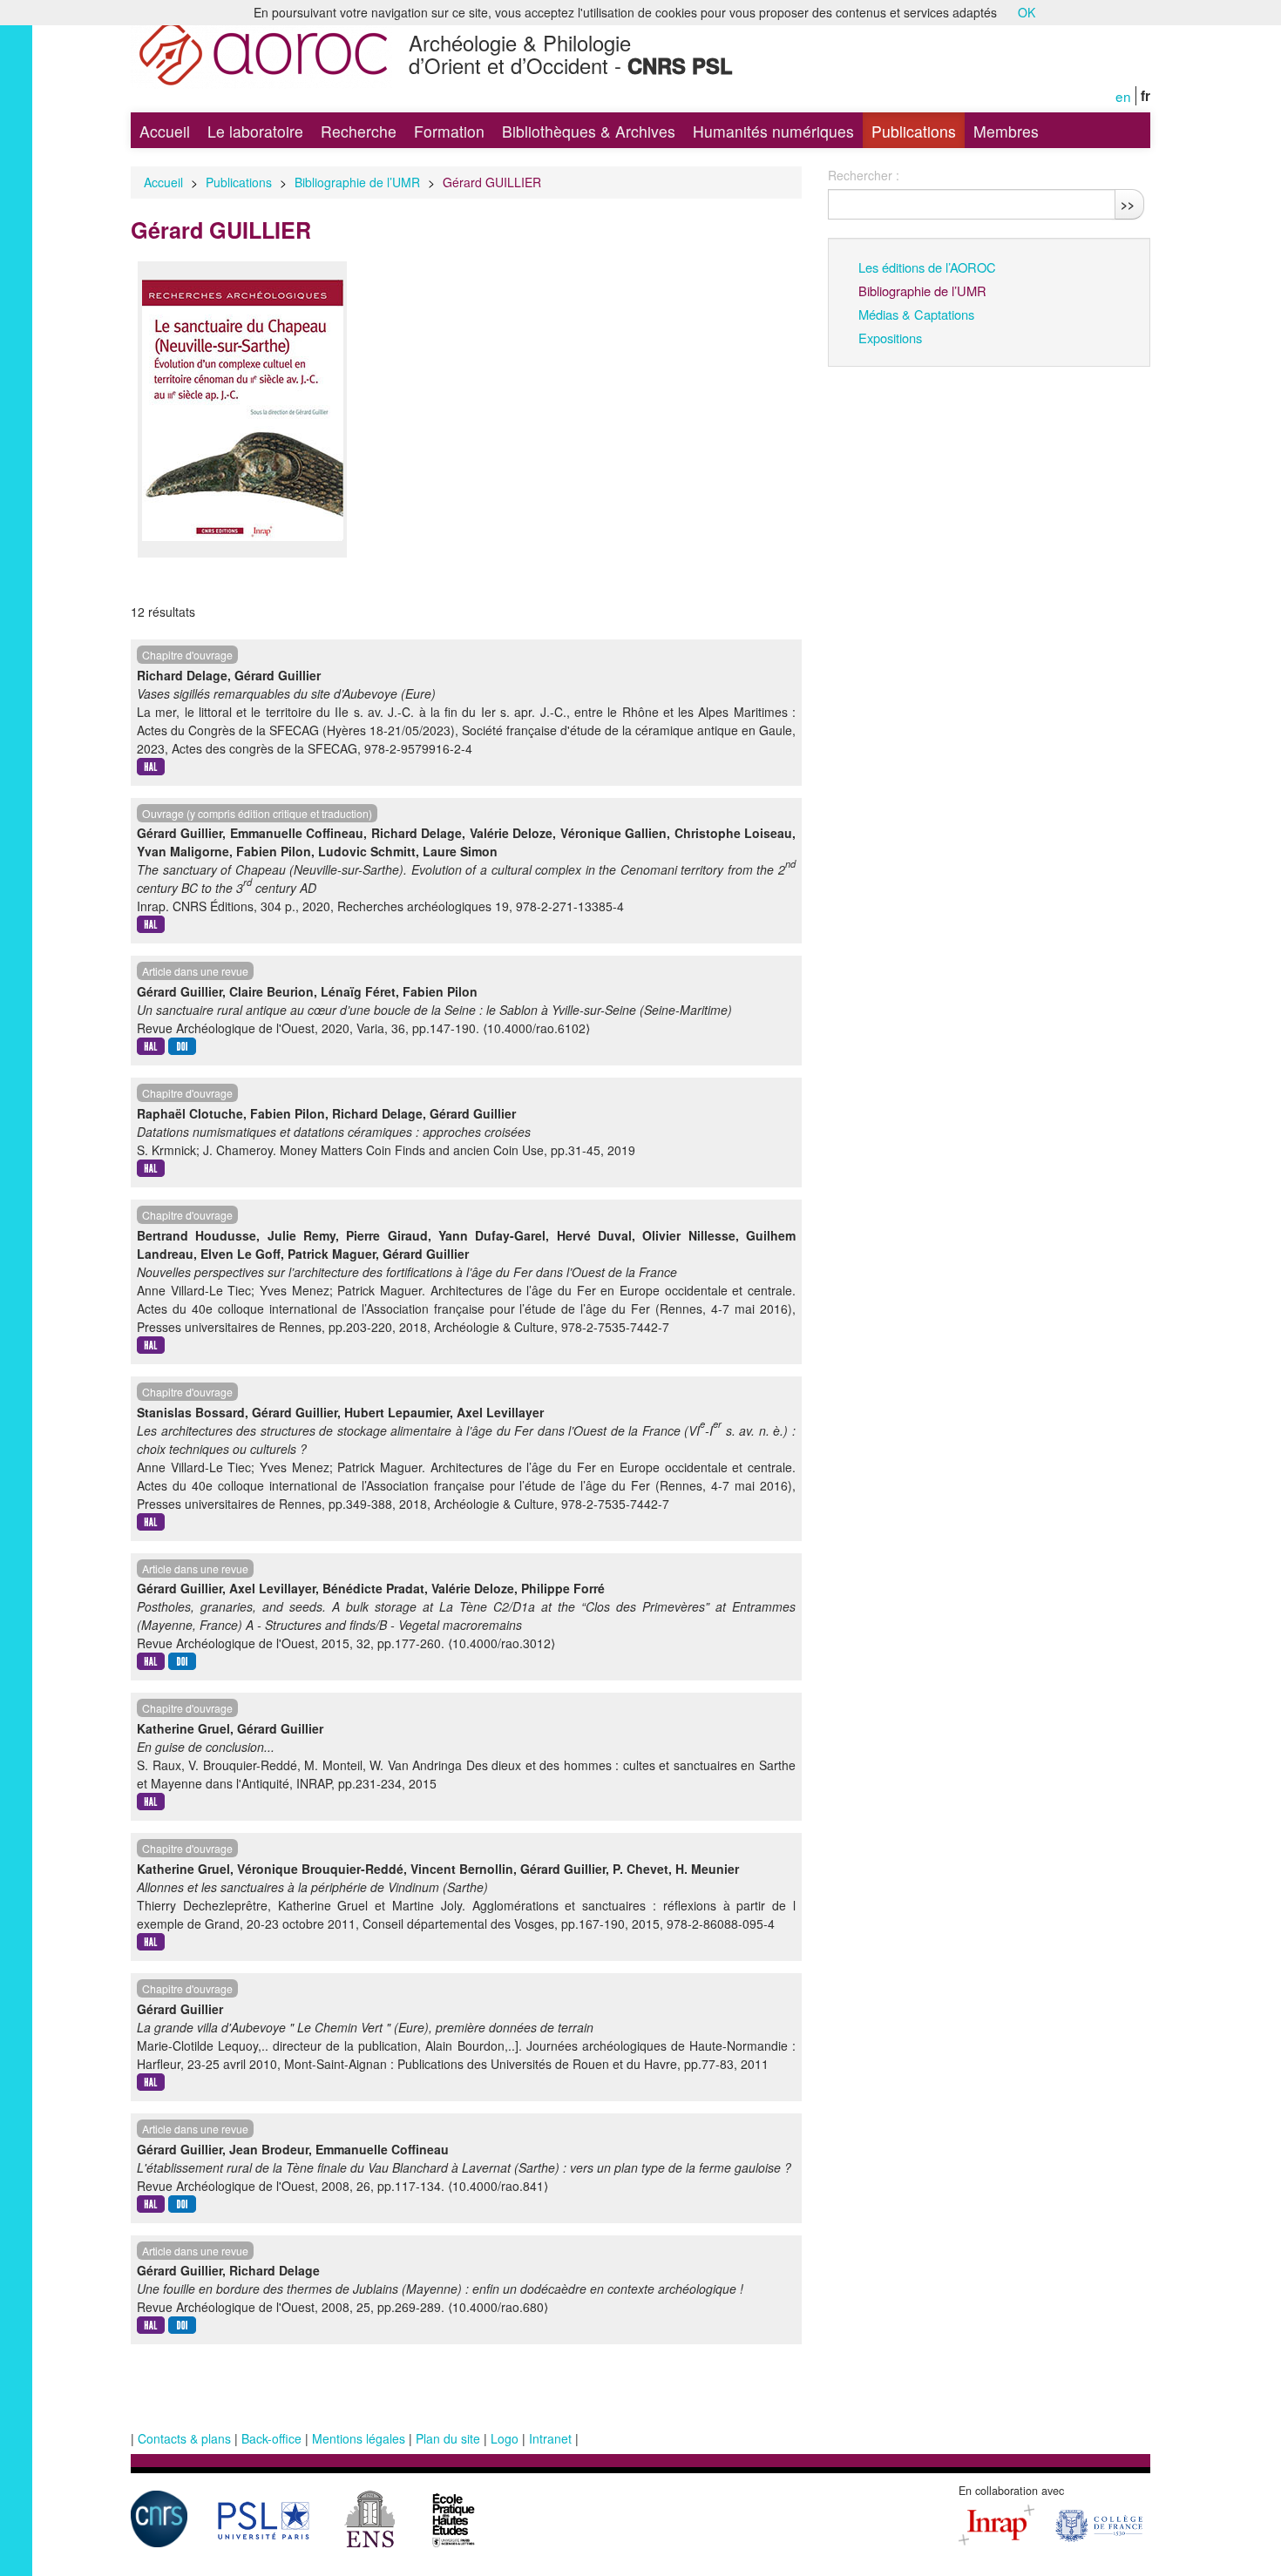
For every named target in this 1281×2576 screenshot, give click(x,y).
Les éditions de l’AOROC (927, 267)
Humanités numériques (773, 131)
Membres (1006, 131)
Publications (914, 131)
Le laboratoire (255, 131)
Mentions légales (359, 2438)
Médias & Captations (916, 314)
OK (1027, 12)
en (1123, 96)
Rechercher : (864, 175)
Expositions (890, 338)
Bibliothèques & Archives (589, 131)
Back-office (271, 2438)
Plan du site (448, 2438)
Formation (449, 131)
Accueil (165, 131)
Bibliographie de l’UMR (357, 182)
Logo (505, 2438)
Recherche (359, 131)
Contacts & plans (184, 2438)
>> (1128, 204)
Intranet (550, 2438)
